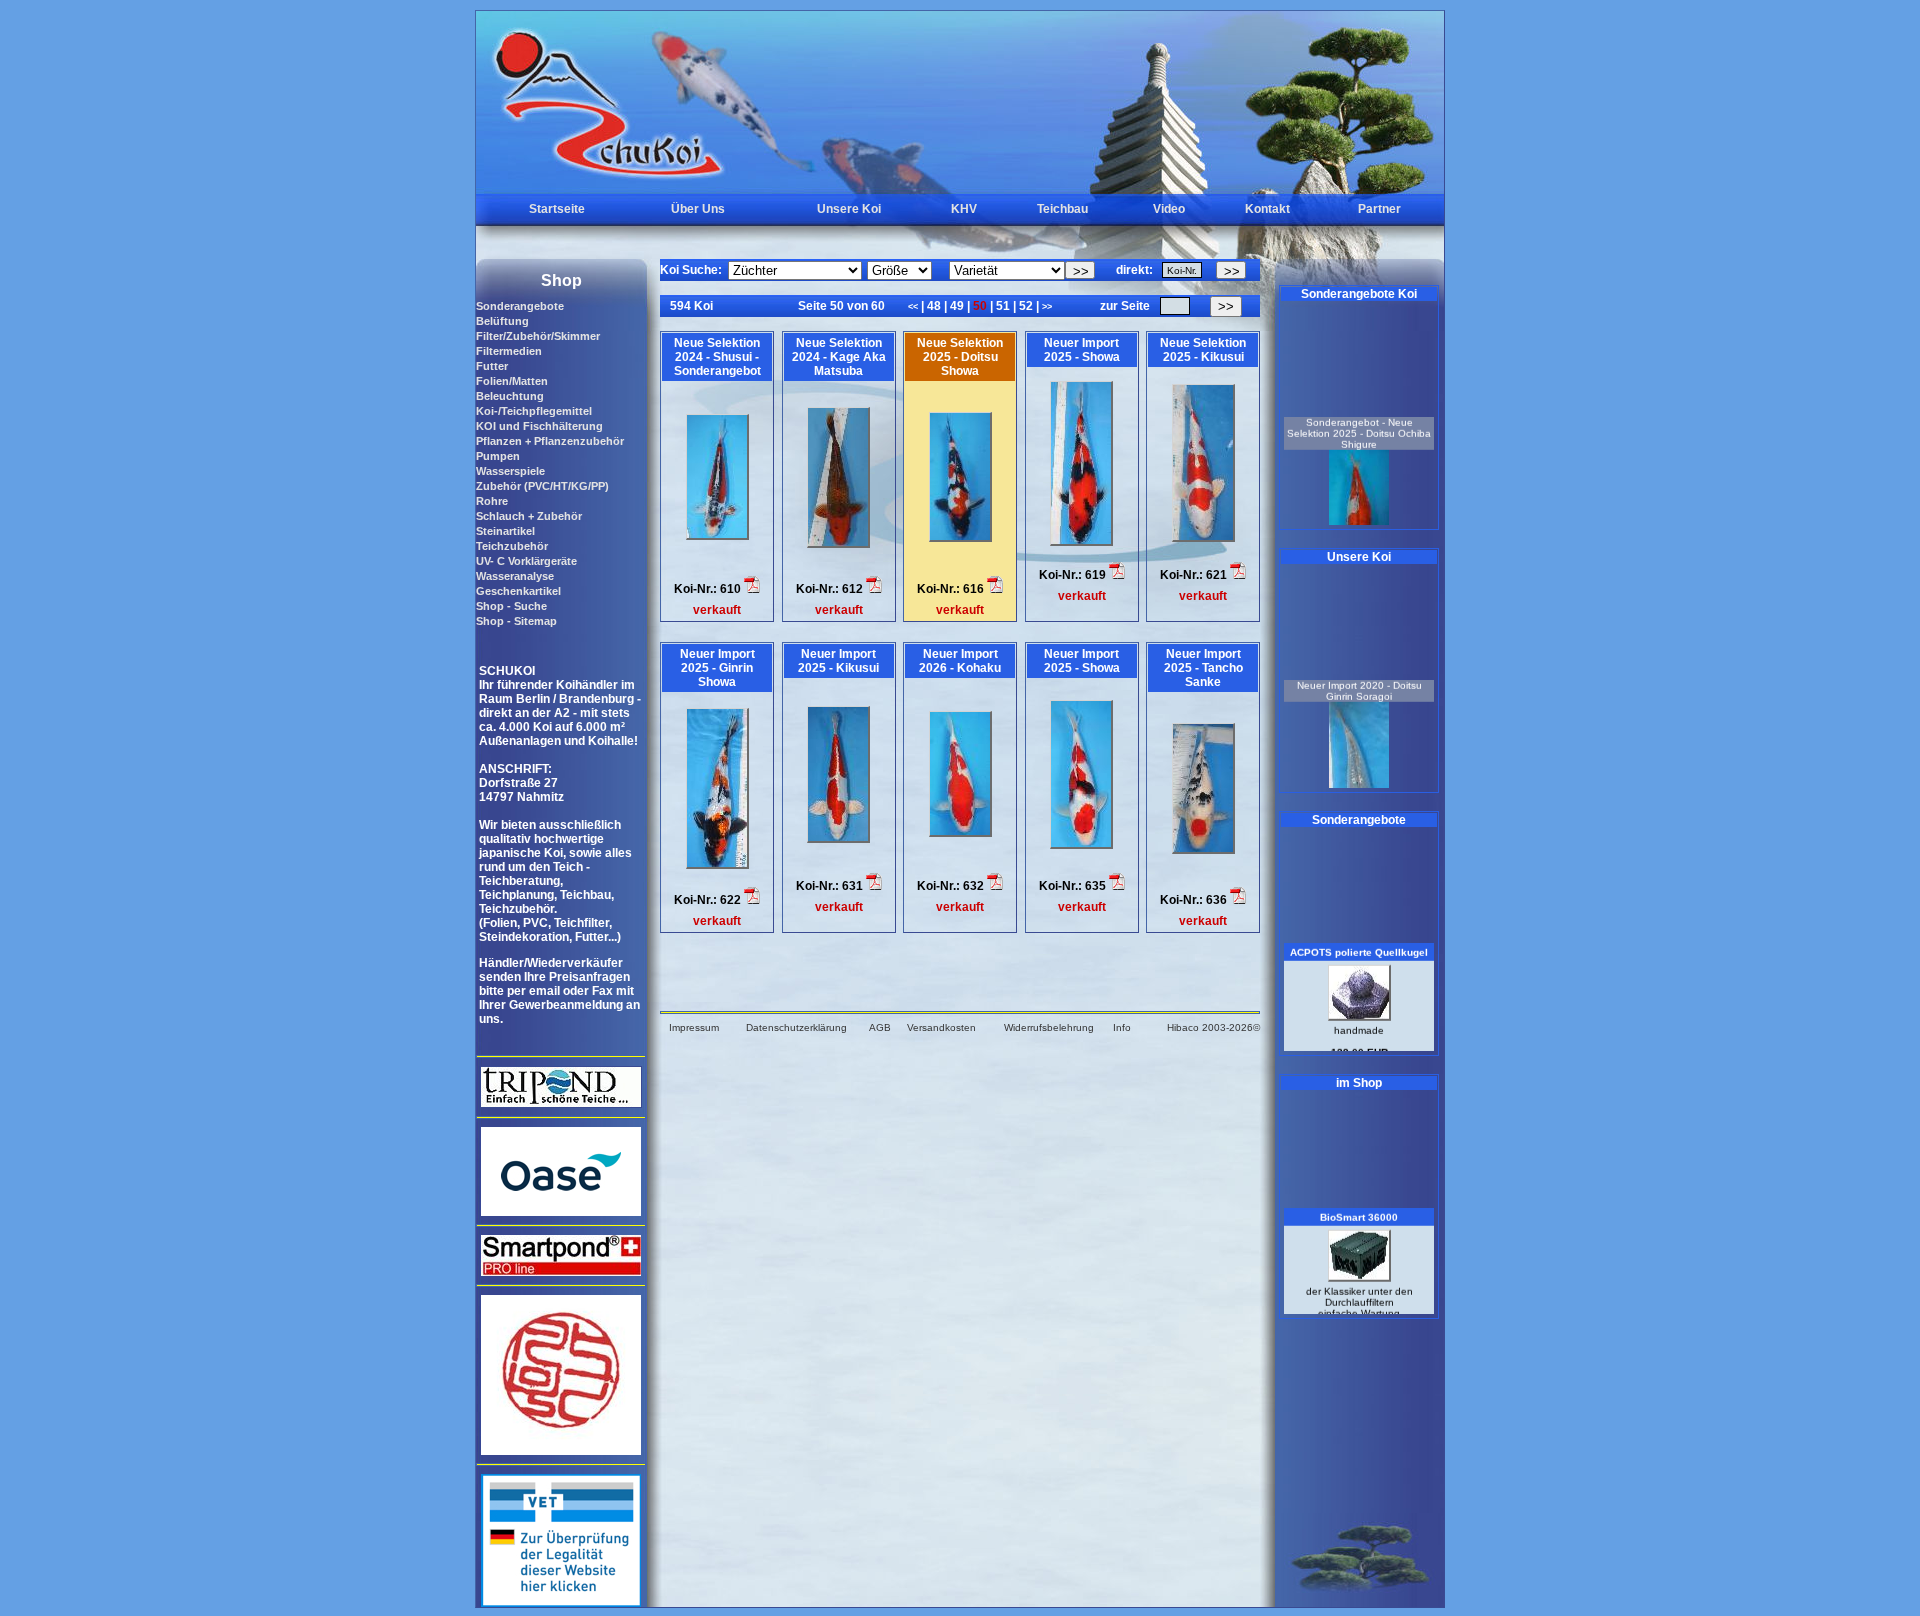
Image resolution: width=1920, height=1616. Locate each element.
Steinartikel (505, 531)
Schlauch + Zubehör (529, 516)
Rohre (492, 501)
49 (957, 306)
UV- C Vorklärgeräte (526, 561)
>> (1047, 307)
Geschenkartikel (518, 591)
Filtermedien (509, 351)
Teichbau (1062, 209)
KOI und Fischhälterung (539, 426)
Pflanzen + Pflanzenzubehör (550, 441)
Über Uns (698, 209)
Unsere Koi (849, 209)
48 (934, 306)
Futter (492, 366)
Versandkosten (941, 1027)
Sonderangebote (520, 306)
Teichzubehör (512, 546)
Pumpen (498, 456)
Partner (1379, 209)
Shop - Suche (511, 606)
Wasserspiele (510, 471)
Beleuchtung (510, 396)
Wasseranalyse (515, 576)
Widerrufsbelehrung (1049, 1027)
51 (1003, 306)
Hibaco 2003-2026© (1213, 1027)
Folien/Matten (512, 381)
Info (1122, 1027)
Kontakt (1267, 209)
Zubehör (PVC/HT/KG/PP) (542, 486)
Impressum (694, 1027)
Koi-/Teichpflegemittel (534, 411)
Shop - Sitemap (516, 621)
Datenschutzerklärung (796, 1027)
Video (1169, 209)
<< (914, 307)
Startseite (557, 209)
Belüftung (502, 321)
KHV (964, 209)
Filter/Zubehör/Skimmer (538, 336)
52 (1026, 306)
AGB (880, 1027)
